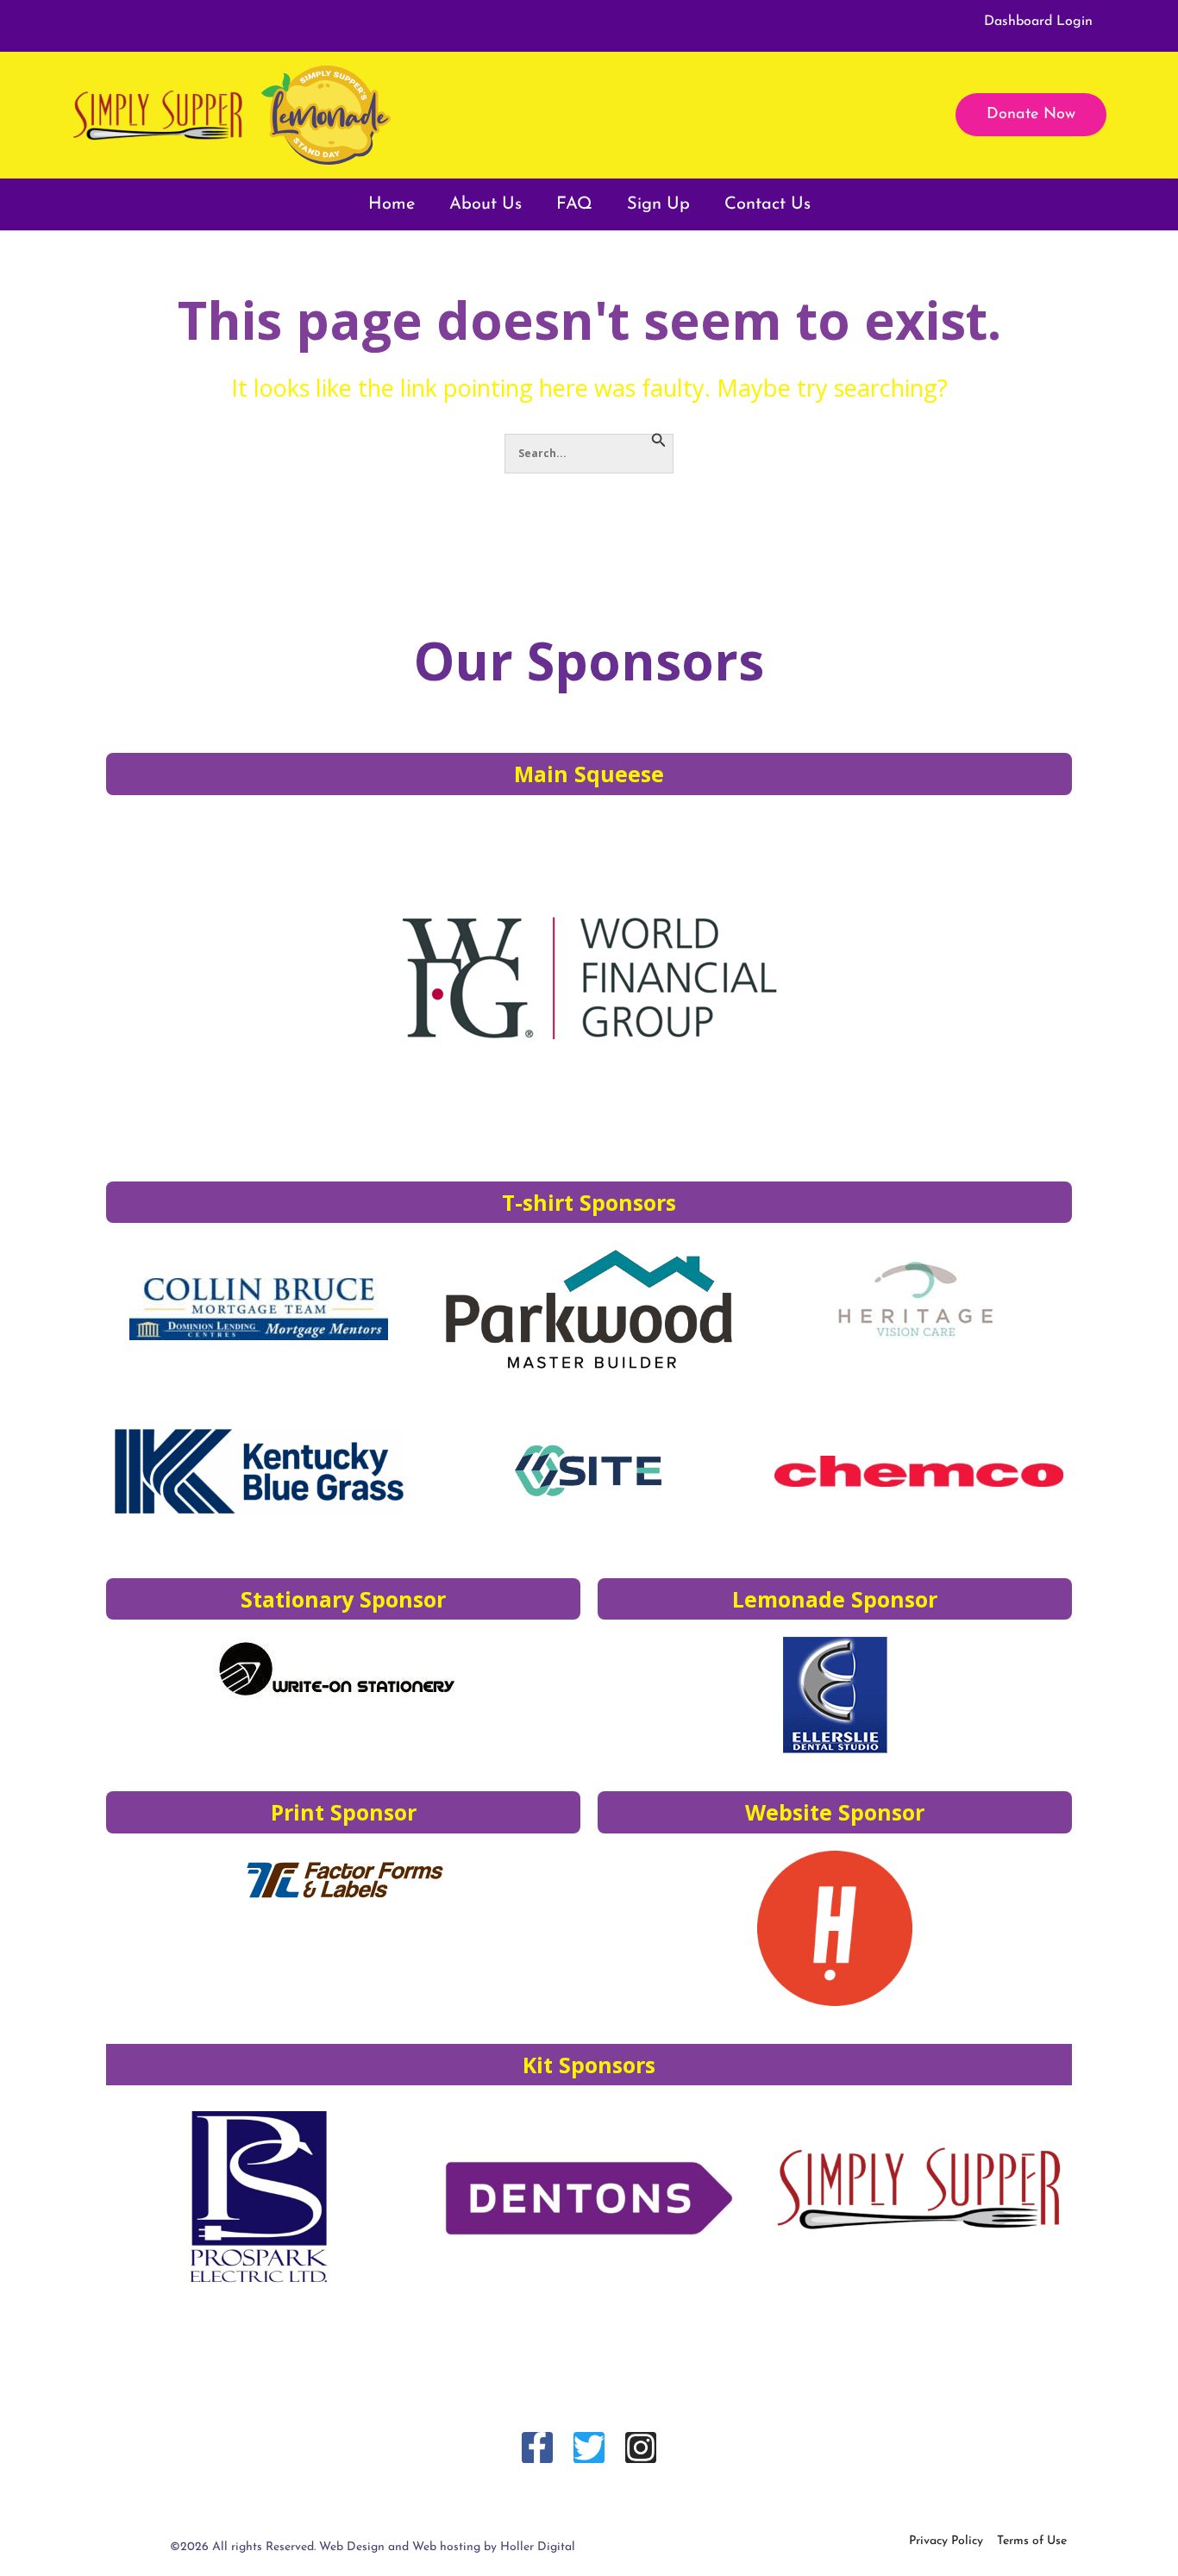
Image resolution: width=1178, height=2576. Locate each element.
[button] (1031, 115)
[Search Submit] (659, 441)
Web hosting (446, 2547)
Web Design (352, 2547)
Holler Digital (538, 2547)
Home (392, 204)
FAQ (574, 204)
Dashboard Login (1038, 22)
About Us (486, 204)
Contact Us (768, 204)
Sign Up (658, 204)
